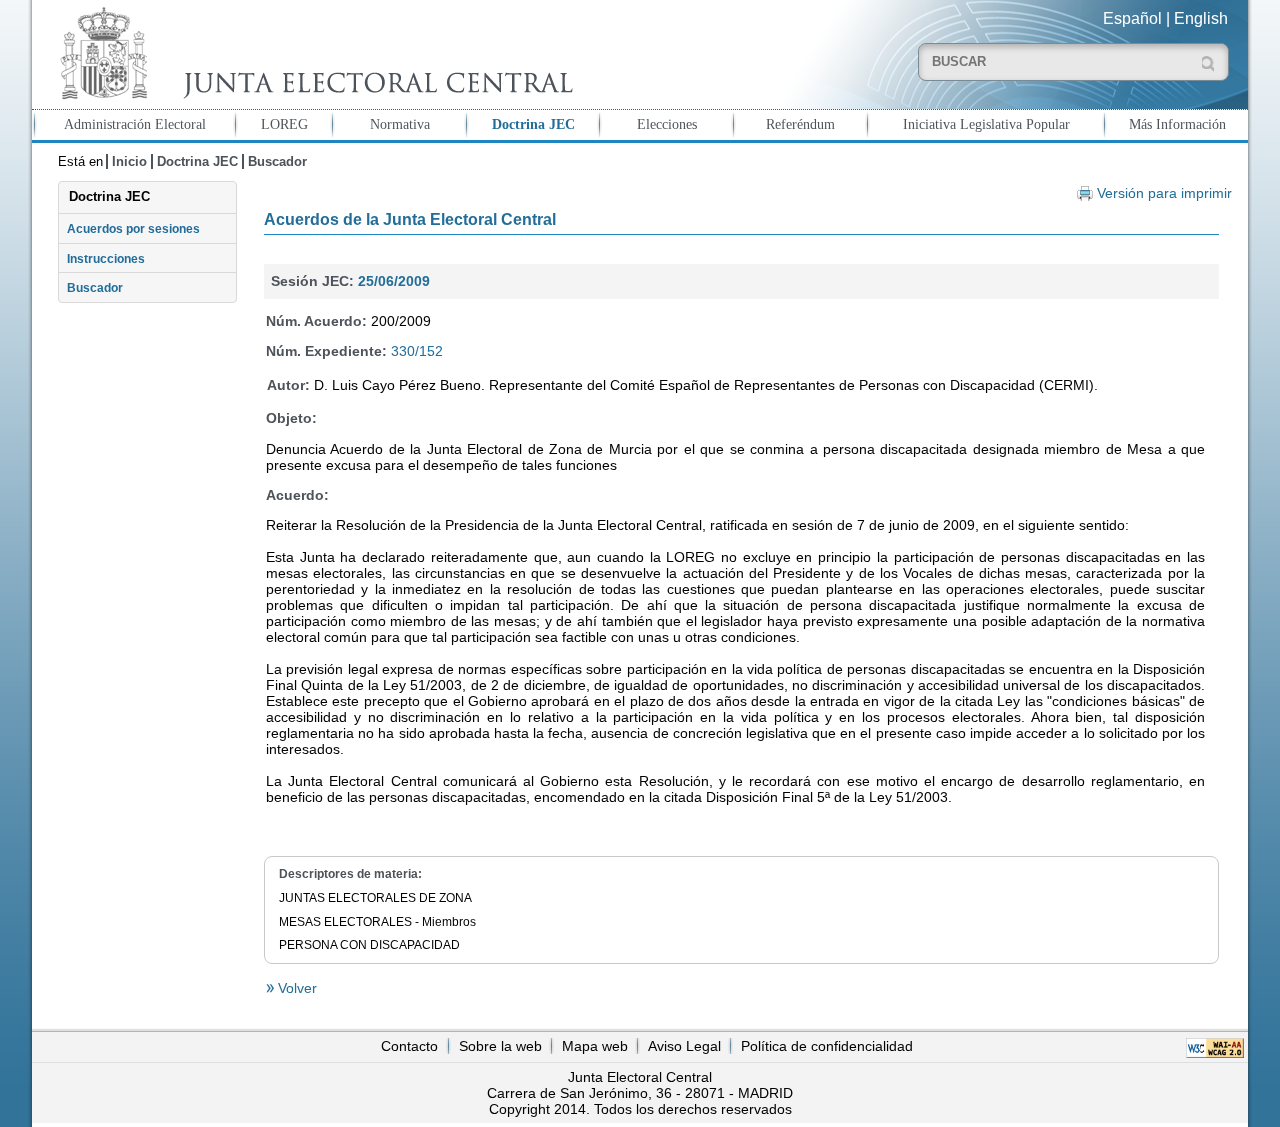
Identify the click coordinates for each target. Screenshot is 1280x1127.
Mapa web (595, 1046)
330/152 (417, 351)
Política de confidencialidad (827, 1046)
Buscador (277, 161)
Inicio (129, 161)
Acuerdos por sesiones (133, 229)
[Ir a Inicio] (312, 53)
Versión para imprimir (1164, 193)
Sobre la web (500, 1046)
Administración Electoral (135, 124)
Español (1132, 18)
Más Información (1177, 124)
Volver (295, 988)
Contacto (409, 1046)
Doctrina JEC (533, 124)
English (1201, 18)
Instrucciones (106, 259)
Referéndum (800, 124)
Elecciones (667, 124)
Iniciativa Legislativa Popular (986, 124)
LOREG (284, 124)
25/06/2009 (394, 281)
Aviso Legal (684, 1046)
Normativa (400, 124)
